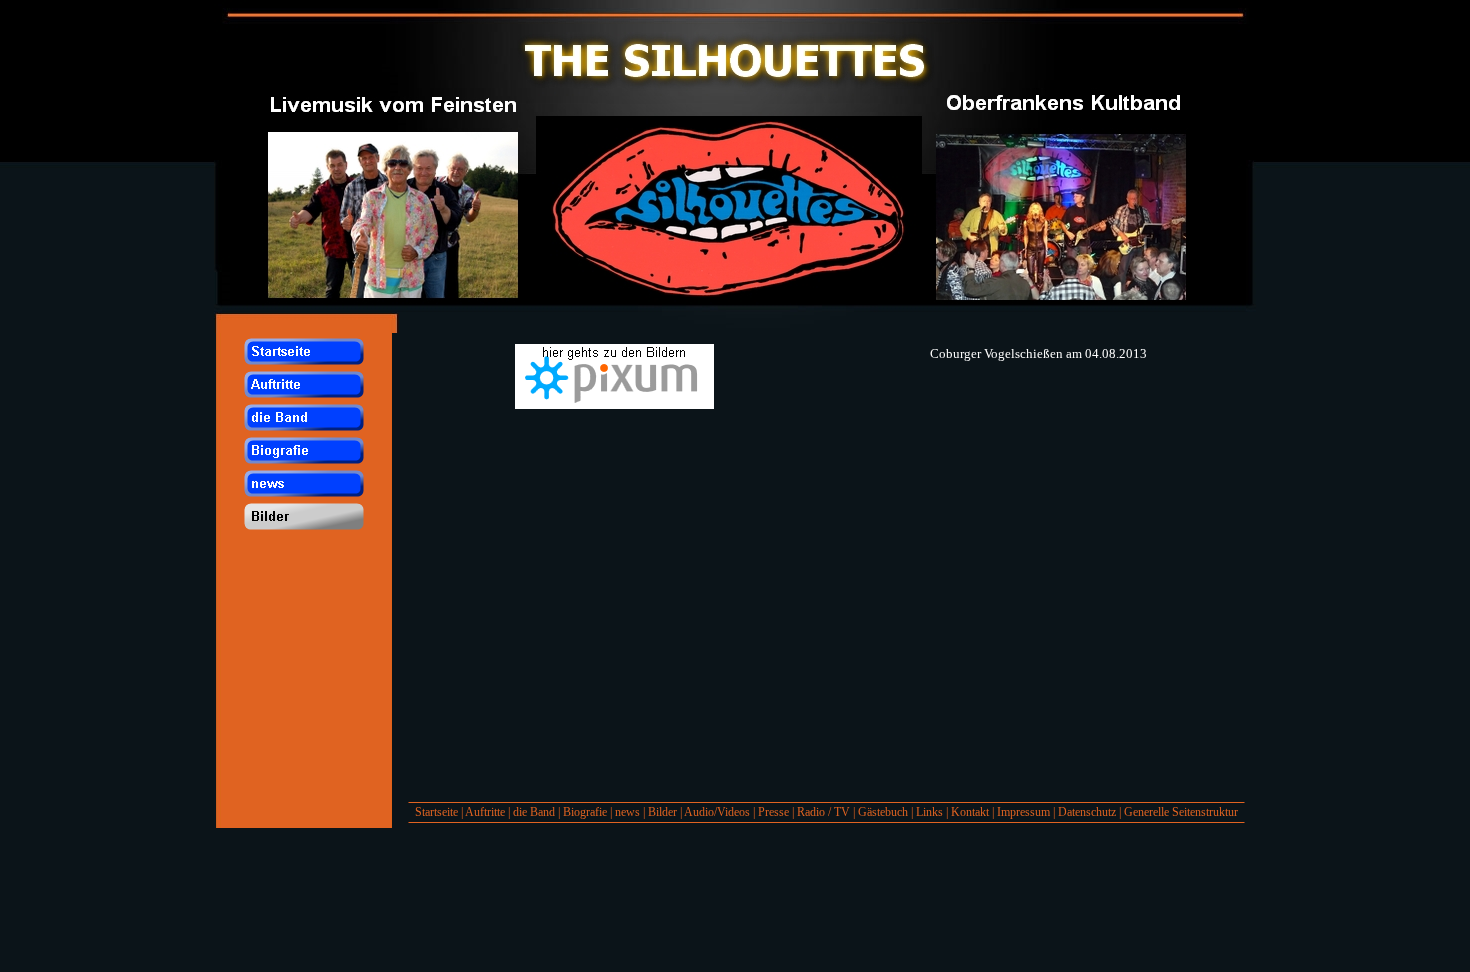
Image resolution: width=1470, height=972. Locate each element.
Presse (773, 812)
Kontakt (970, 812)
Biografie (585, 812)
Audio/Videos (717, 812)
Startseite (436, 812)
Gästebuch (883, 812)
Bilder (662, 812)
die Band (534, 812)
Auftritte (485, 812)
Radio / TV (823, 812)
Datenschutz (1087, 812)
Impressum (1023, 812)
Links (929, 812)
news (627, 812)
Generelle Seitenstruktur (1181, 812)
